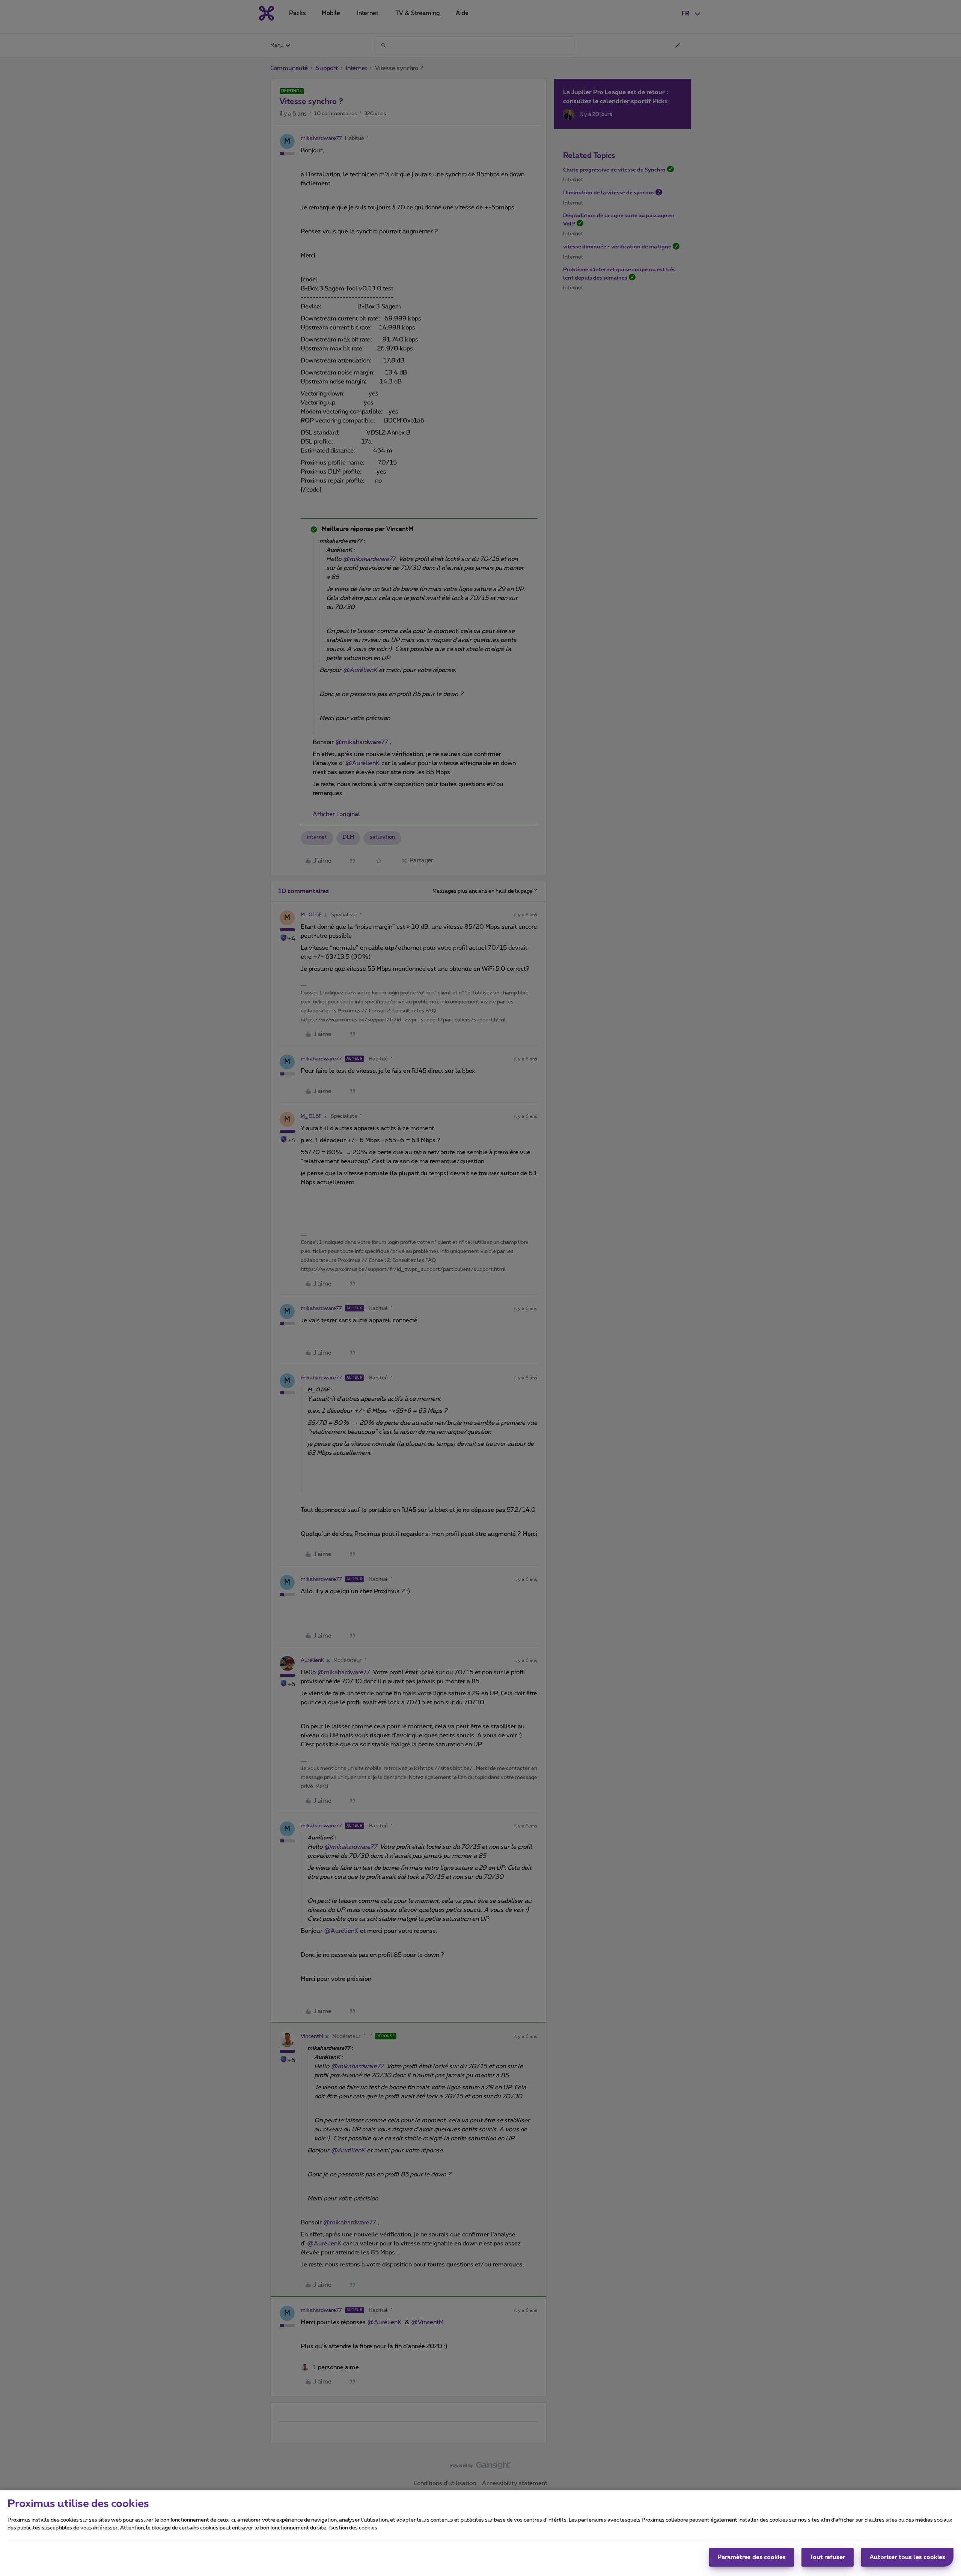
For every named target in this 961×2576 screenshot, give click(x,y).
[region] (480, 2533)
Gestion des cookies (353, 2528)
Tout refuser (828, 2557)
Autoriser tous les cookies (907, 2557)
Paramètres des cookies (752, 2557)
